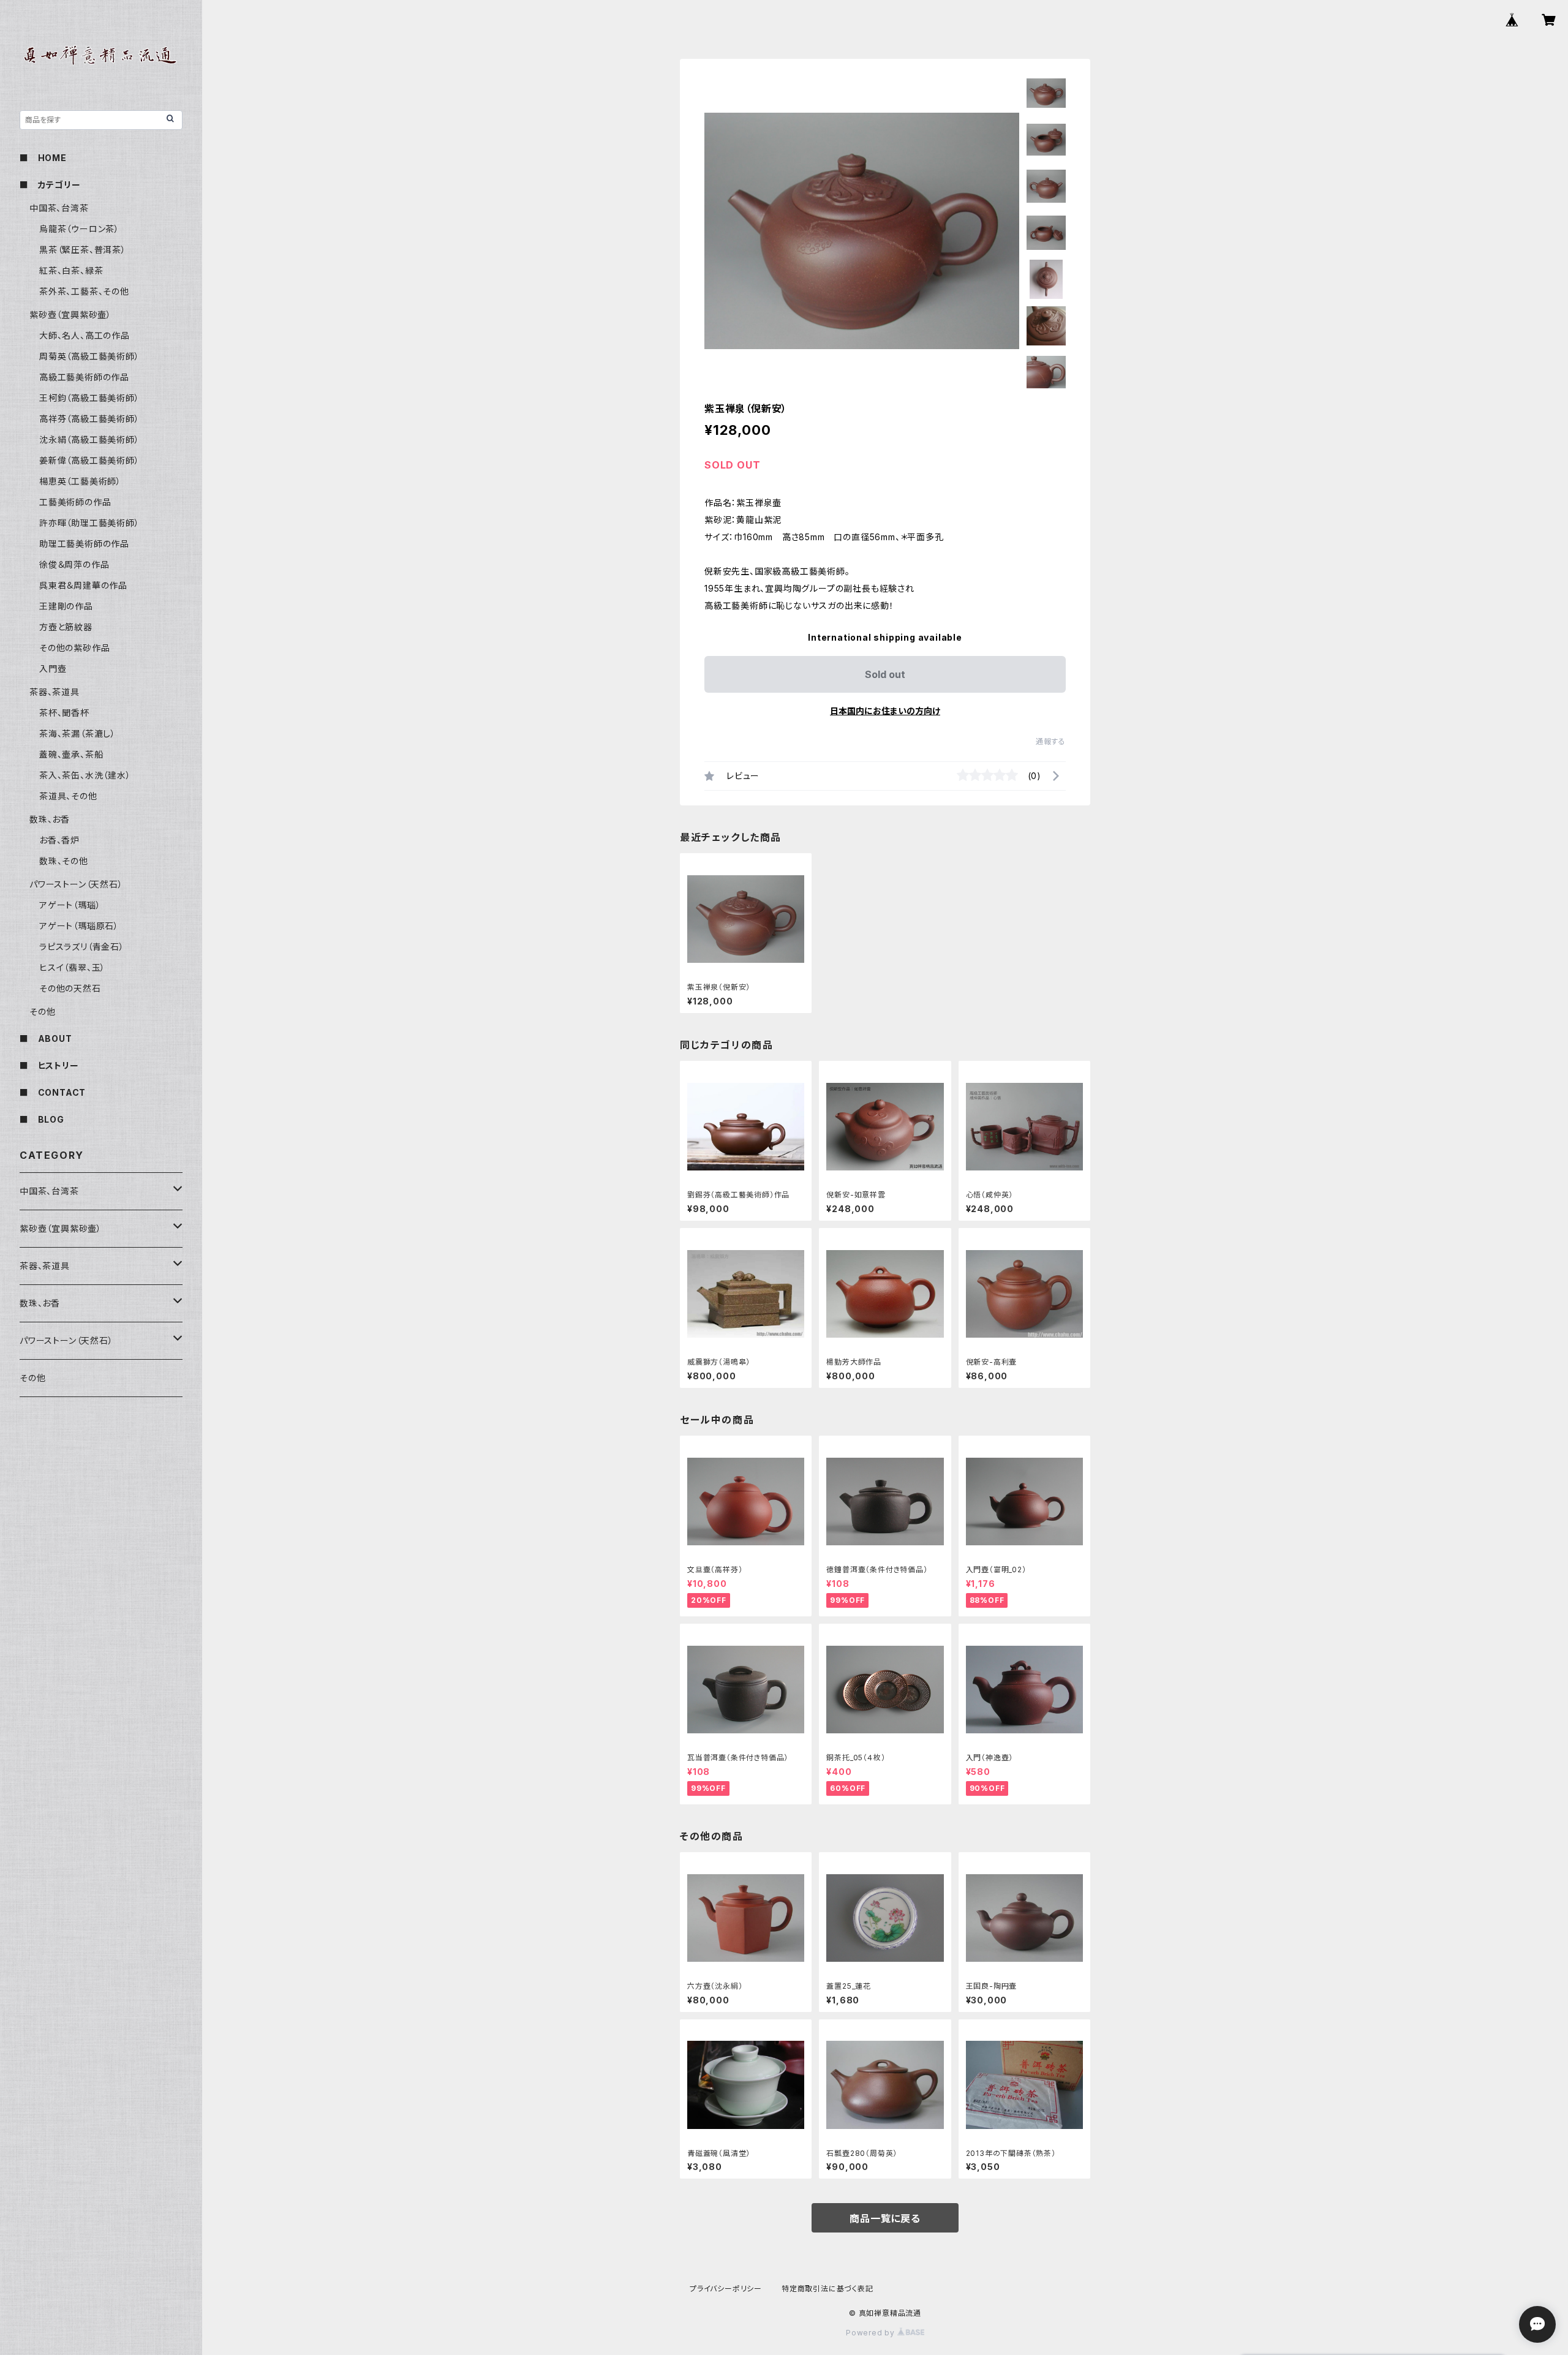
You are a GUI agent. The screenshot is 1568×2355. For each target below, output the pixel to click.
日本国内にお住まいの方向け (885, 711)
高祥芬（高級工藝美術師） (89, 419)
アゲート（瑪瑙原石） (79, 926)
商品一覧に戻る (885, 2218)
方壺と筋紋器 (66, 627)
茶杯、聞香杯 (64, 713)
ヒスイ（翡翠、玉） (72, 967)
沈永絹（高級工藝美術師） (89, 439)
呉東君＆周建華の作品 (83, 585)
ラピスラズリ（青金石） (82, 947)
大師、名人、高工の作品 (85, 335)
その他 (42, 1012)
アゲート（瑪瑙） (70, 905)
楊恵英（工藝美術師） (80, 481)
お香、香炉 (59, 840)
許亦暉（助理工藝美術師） (89, 523)
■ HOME (43, 158)
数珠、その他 (64, 861)
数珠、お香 (50, 819)
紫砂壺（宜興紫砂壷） (70, 315)
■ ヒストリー (49, 1065)
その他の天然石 (70, 988)
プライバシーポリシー (726, 2289)
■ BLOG (42, 1119)
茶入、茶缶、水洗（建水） (85, 775)
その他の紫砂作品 (74, 648)
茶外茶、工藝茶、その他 (84, 291)
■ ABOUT (46, 1038)
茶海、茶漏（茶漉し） (77, 733)
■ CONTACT (53, 1092)
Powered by (872, 2333)
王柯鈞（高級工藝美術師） (89, 398)
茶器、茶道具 (55, 692)
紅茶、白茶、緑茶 (71, 270)
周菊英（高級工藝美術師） (89, 356)
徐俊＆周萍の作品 (74, 564)
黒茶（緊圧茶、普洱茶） (83, 250)
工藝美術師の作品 (75, 502)
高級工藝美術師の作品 (84, 377)
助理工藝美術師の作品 (84, 544)
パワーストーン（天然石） (76, 884)
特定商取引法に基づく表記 (827, 2289)
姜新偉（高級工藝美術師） (89, 460)
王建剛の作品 (66, 606)
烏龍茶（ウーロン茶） (79, 229)
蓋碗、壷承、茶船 (71, 754)
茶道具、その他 (68, 796)
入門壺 (53, 669)
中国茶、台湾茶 (59, 208)
